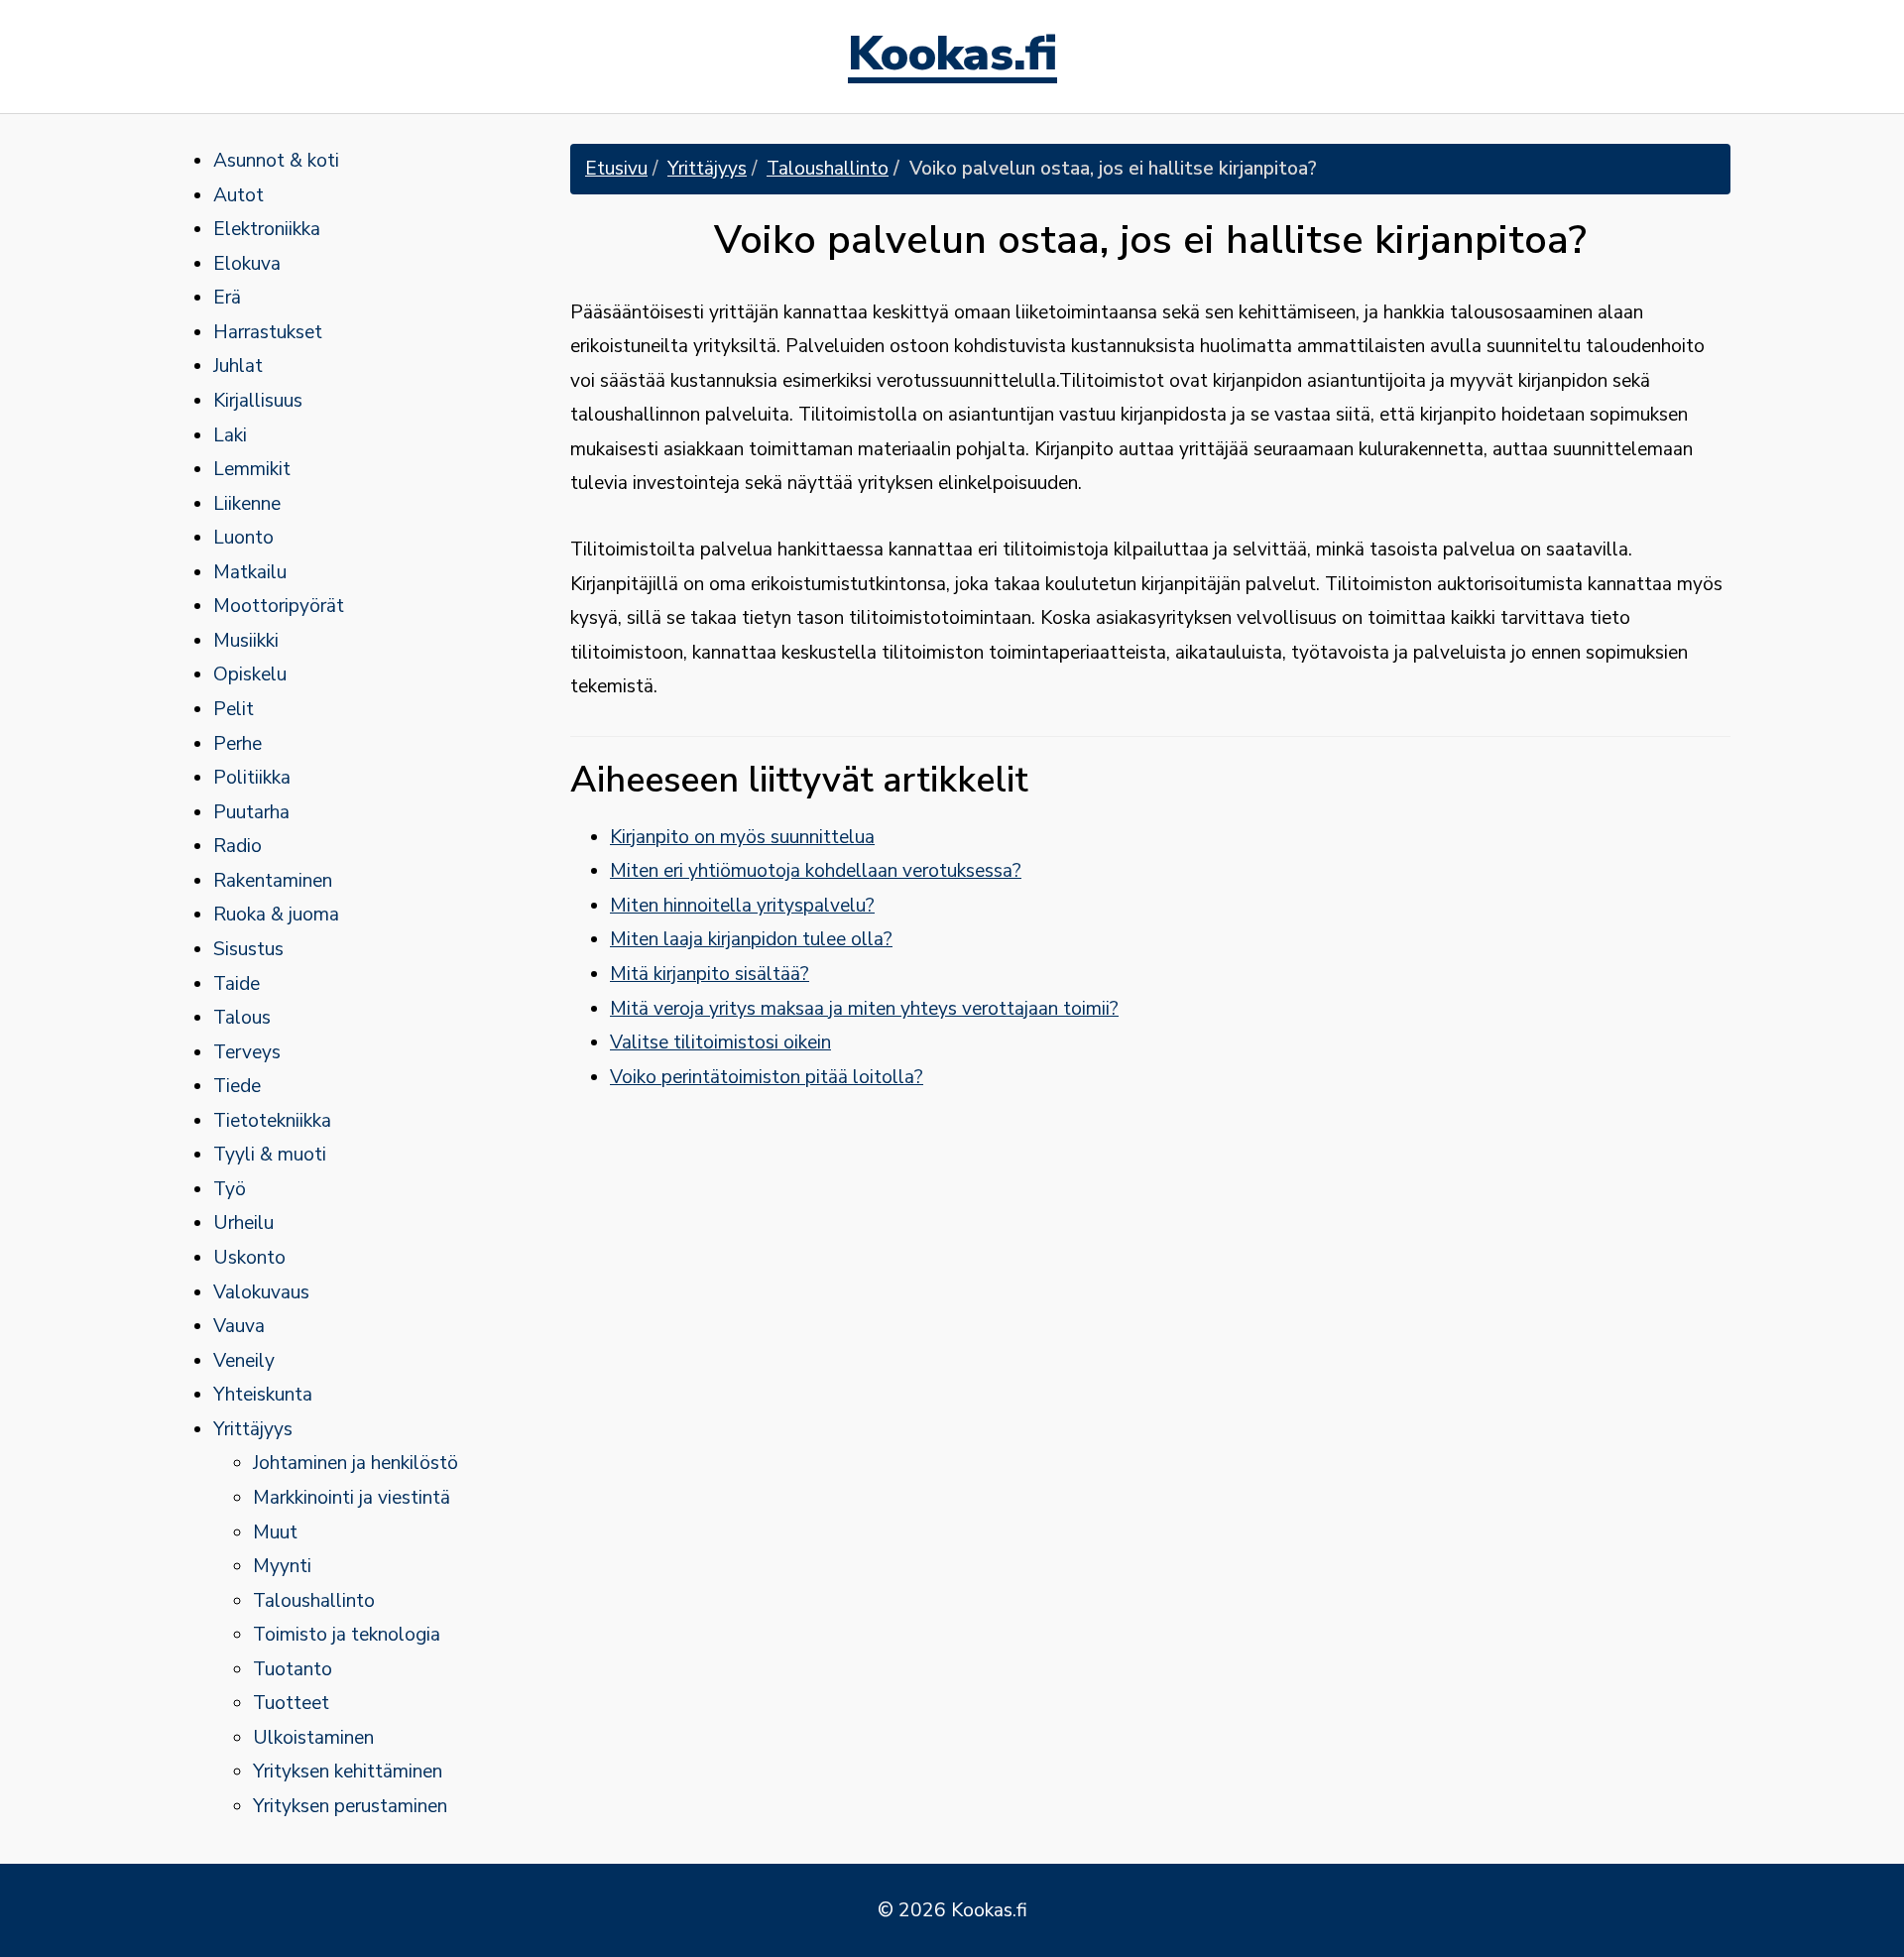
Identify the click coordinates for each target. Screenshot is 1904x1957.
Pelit (234, 709)
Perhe (238, 744)
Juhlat (238, 366)
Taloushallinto (314, 1601)
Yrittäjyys (253, 1429)
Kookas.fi (952, 57)
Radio (238, 846)
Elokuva (247, 264)
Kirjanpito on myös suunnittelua (742, 837)
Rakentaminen (273, 881)
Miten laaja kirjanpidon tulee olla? (751, 939)
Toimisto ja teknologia (347, 1635)
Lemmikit (252, 469)
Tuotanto (293, 1669)
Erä (227, 298)
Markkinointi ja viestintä (352, 1498)
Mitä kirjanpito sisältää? (710, 974)
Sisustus (248, 949)
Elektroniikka (267, 229)
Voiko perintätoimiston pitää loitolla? (767, 1077)
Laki (230, 435)
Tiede (237, 1086)
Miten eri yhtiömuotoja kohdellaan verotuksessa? (816, 871)
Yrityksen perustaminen (350, 1806)
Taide (237, 984)
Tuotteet (291, 1703)
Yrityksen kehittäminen (348, 1772)
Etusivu (616, 169)
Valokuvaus (261, 1292)
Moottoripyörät (279, 606)
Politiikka (252, 778)
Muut (275, 1532)
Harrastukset (268, 332)
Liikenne (247, 504)
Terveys (247, 1052)
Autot (238, 195)
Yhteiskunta (263, 1395)
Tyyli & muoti (270, 1155)
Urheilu (243, 1223)
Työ (230, 1189)
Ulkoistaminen (313, 1738)
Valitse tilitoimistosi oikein (720, 1042)
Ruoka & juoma (276, 915)
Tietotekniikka (272, 1121)
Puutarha (251, 812)
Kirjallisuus (258, 401)
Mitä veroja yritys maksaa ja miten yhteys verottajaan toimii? (864, 1009)
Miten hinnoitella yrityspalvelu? (742, 906)
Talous (242, 1018)
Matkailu (250, 572)
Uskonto (249, 1258)
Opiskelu (250, 674)
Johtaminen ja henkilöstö (356, 1463)
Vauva (239, 1326)
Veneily (244, 1361)
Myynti (282, 1566)
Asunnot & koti (276, 161)
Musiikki (246, 641)
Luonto (243, 538)
